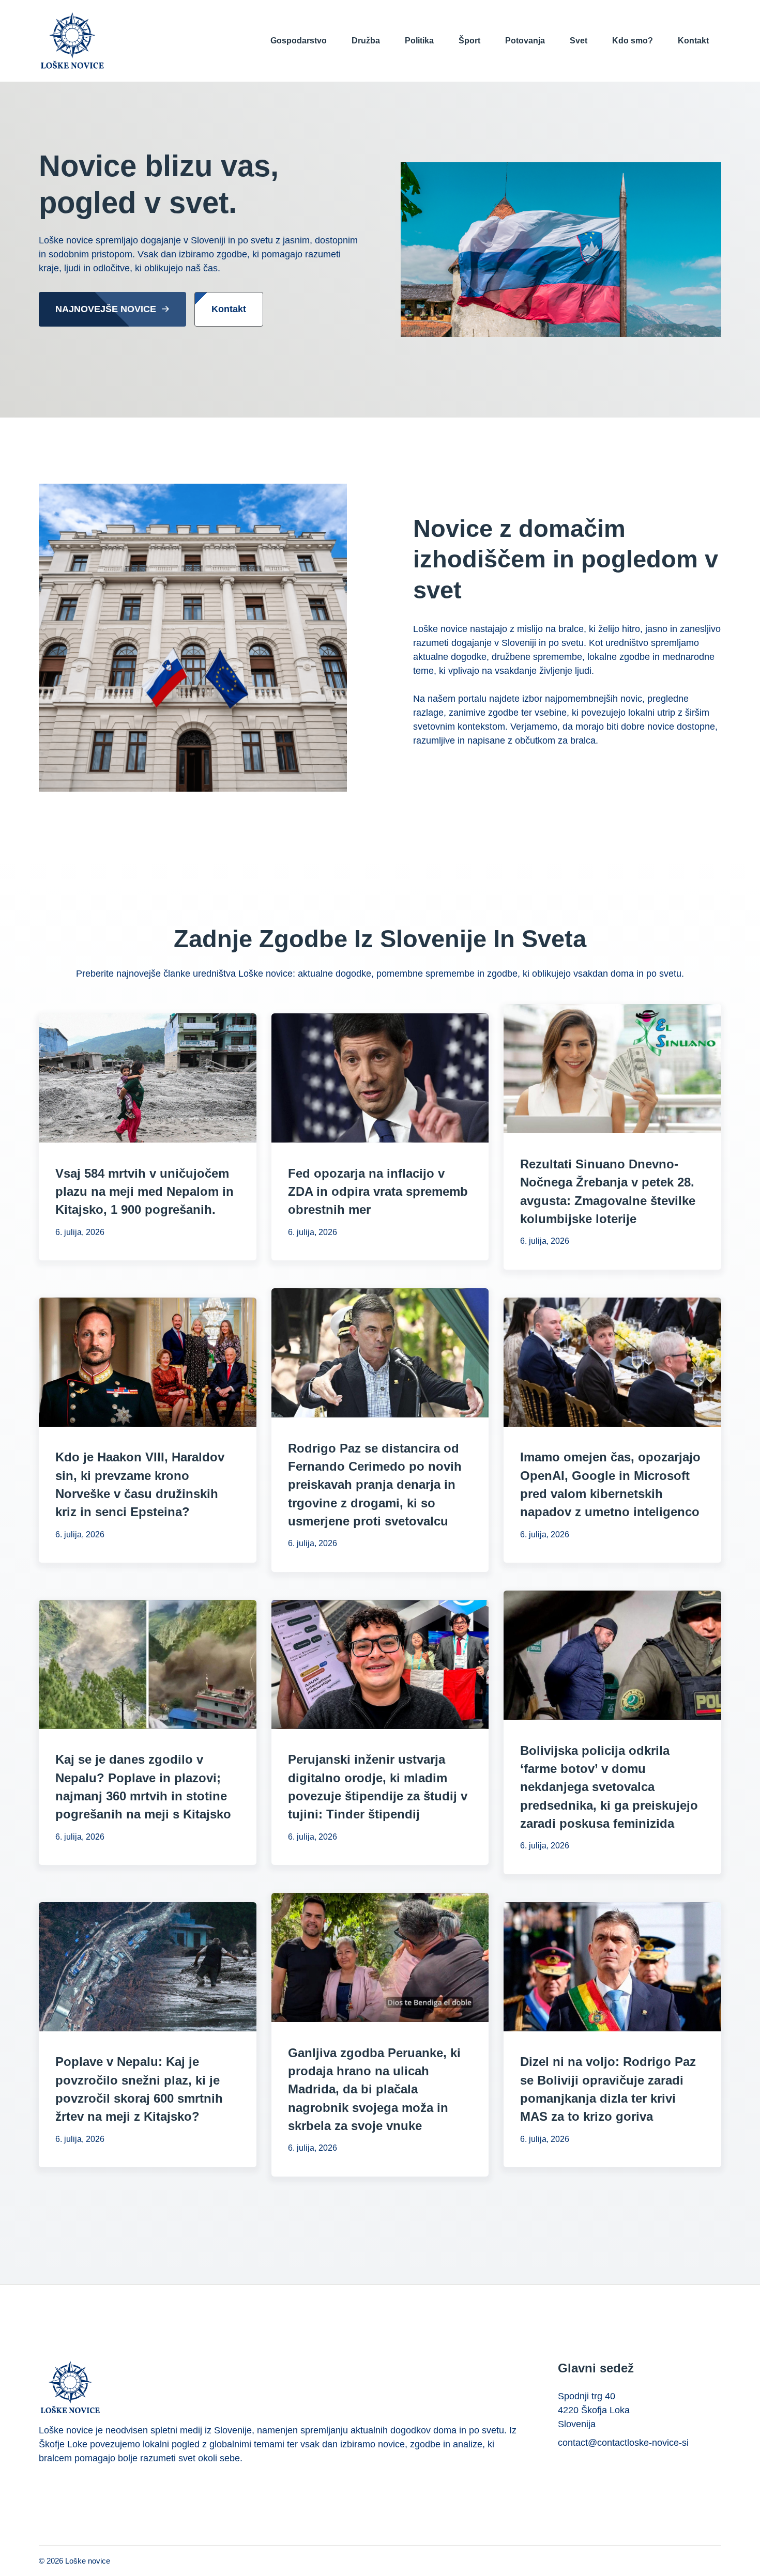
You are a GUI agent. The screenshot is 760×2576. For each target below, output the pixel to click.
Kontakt (693, 41)
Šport (469, 41)
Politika (419, 41)
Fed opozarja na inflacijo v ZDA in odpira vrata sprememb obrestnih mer (378, 1192)
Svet (579, 41)
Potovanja (525, 41)
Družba (366, 41)
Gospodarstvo (299, 41)
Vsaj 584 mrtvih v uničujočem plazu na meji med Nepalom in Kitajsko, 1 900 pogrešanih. (145, 1192)
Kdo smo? (633, 41)
